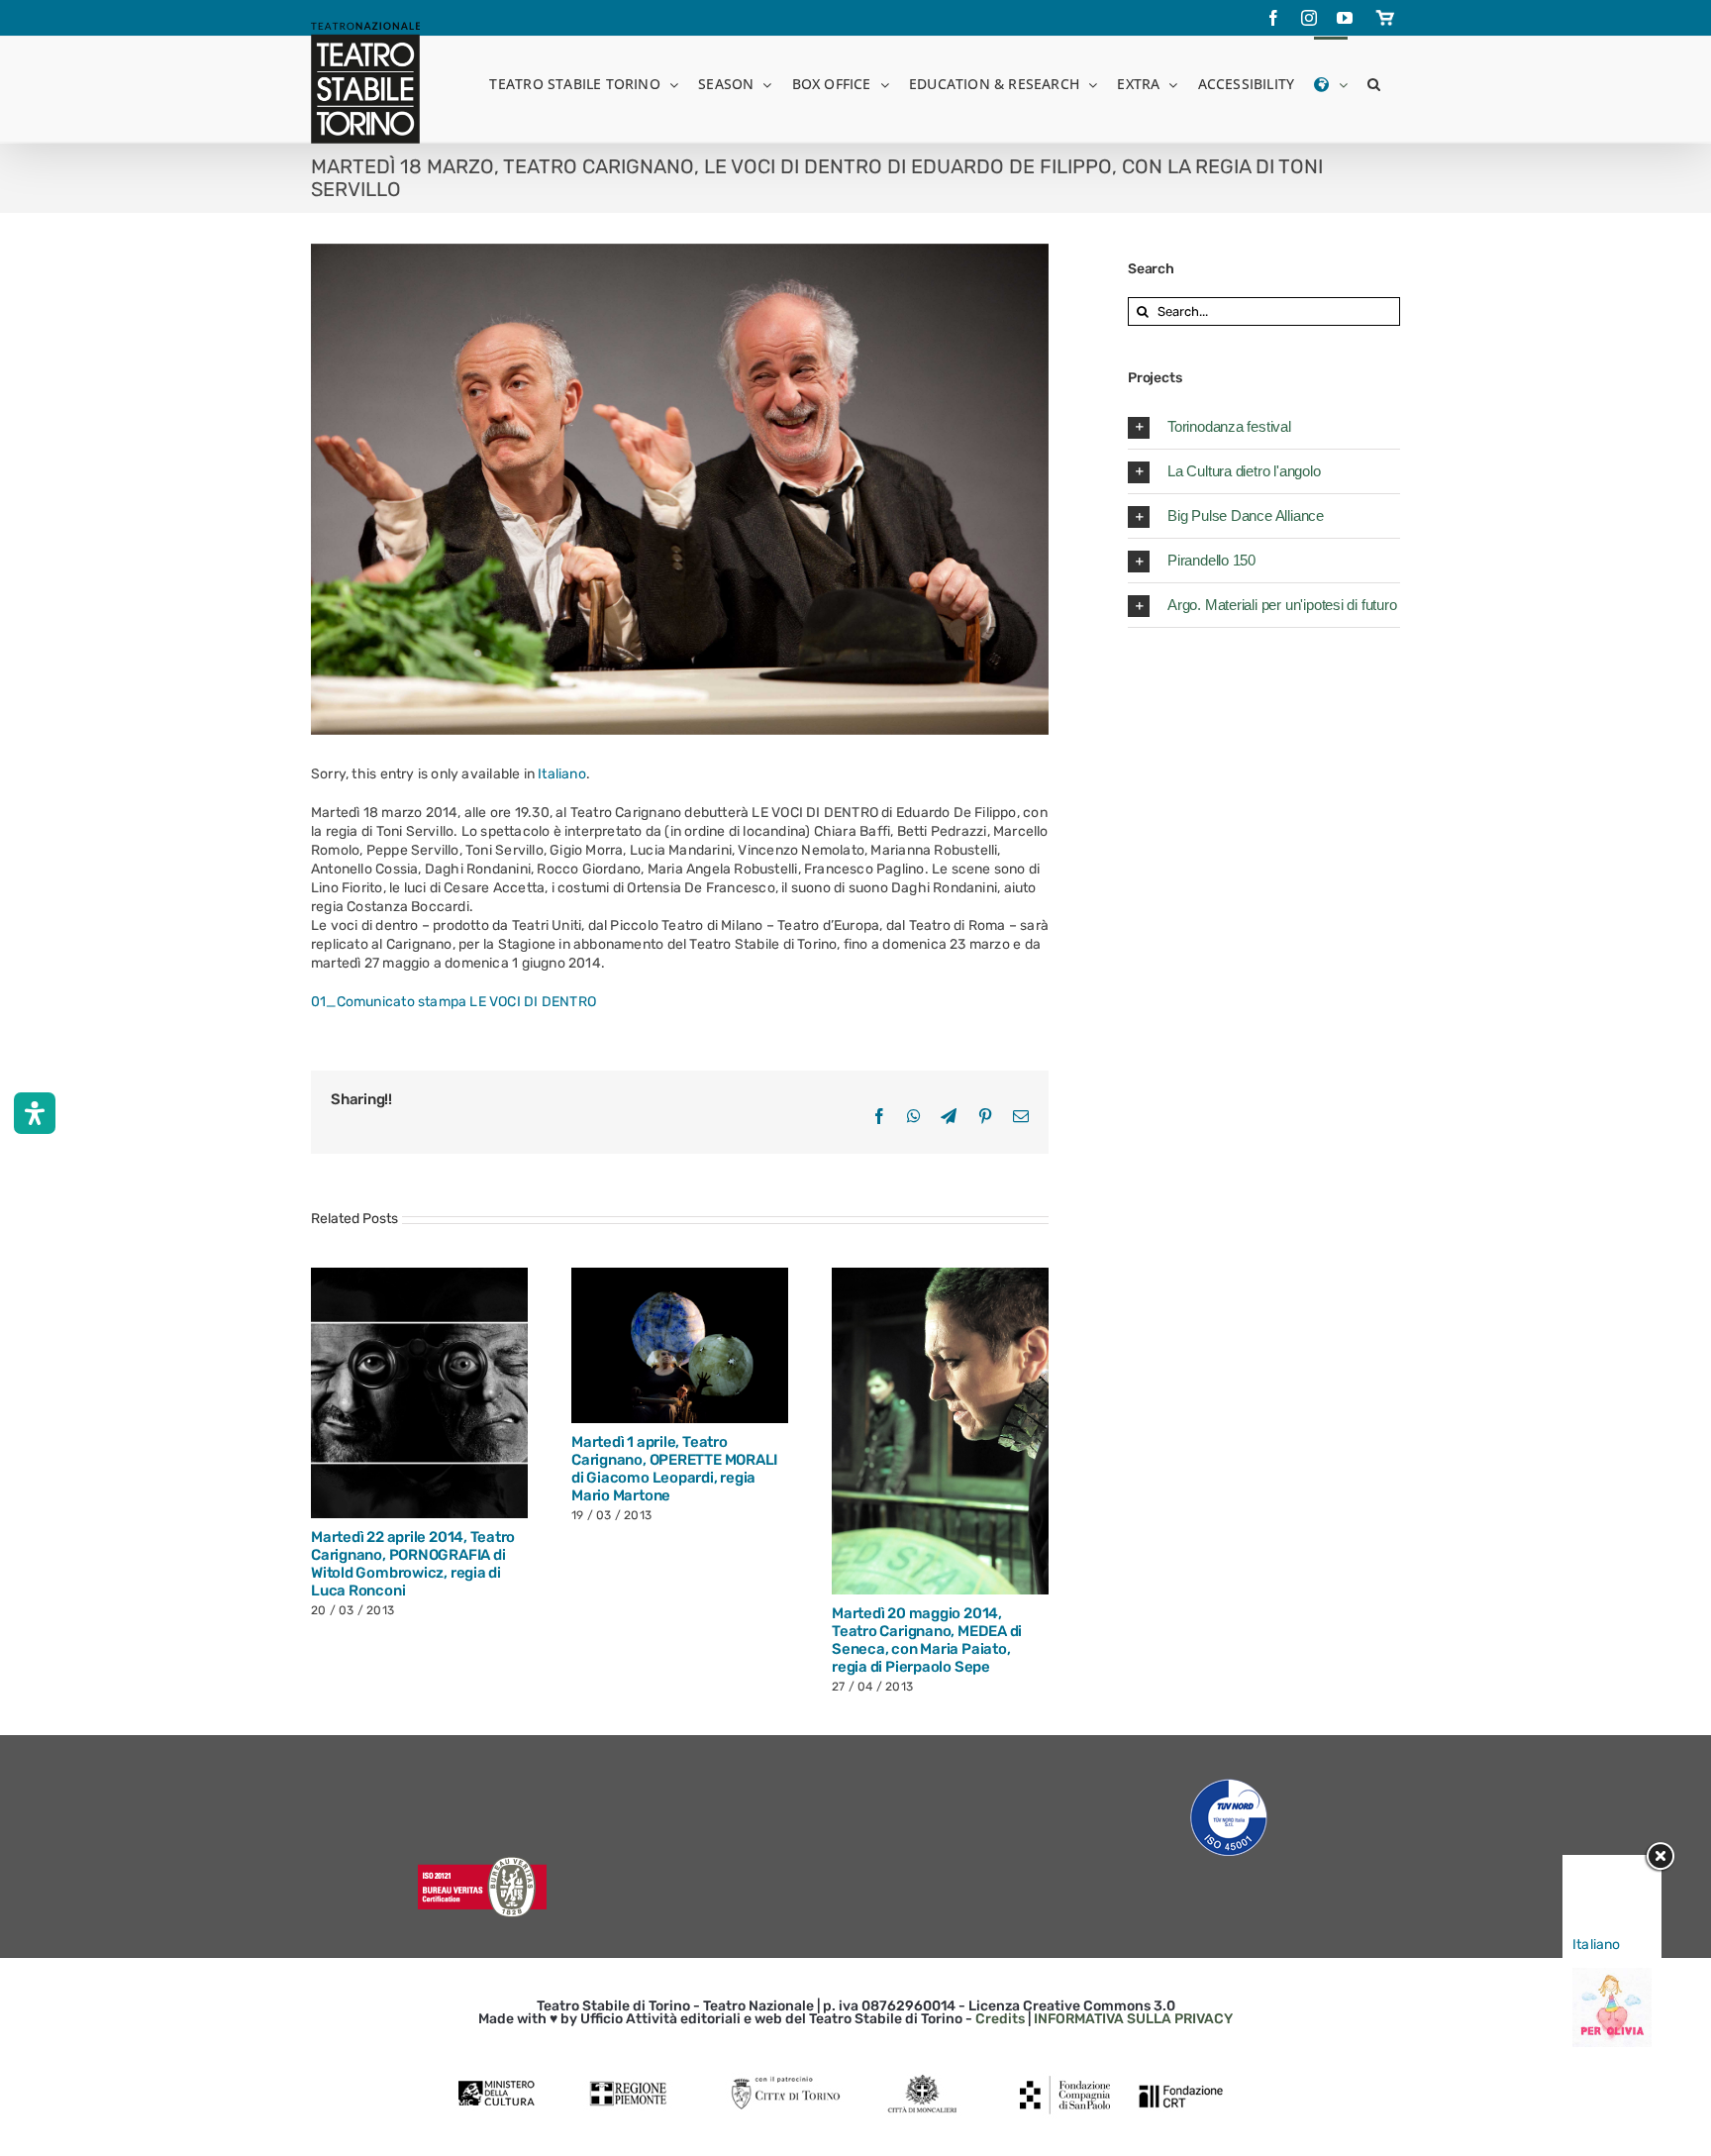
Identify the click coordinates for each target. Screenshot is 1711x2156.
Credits (1000, 1943)
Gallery (443, 1346)
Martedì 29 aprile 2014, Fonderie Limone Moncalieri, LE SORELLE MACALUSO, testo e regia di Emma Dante (396, 1346)
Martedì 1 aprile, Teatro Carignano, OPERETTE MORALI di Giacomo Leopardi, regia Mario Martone (917, 1345)
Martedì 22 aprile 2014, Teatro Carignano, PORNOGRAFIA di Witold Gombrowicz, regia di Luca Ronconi (656, 1393)
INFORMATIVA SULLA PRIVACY (1133, 1943)
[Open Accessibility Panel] (35, 1113)
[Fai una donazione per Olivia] (1612, 1977)
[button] (1374, 83)
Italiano (562, 774)
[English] (1330, 83)
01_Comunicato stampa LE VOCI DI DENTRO (453, 1002)
